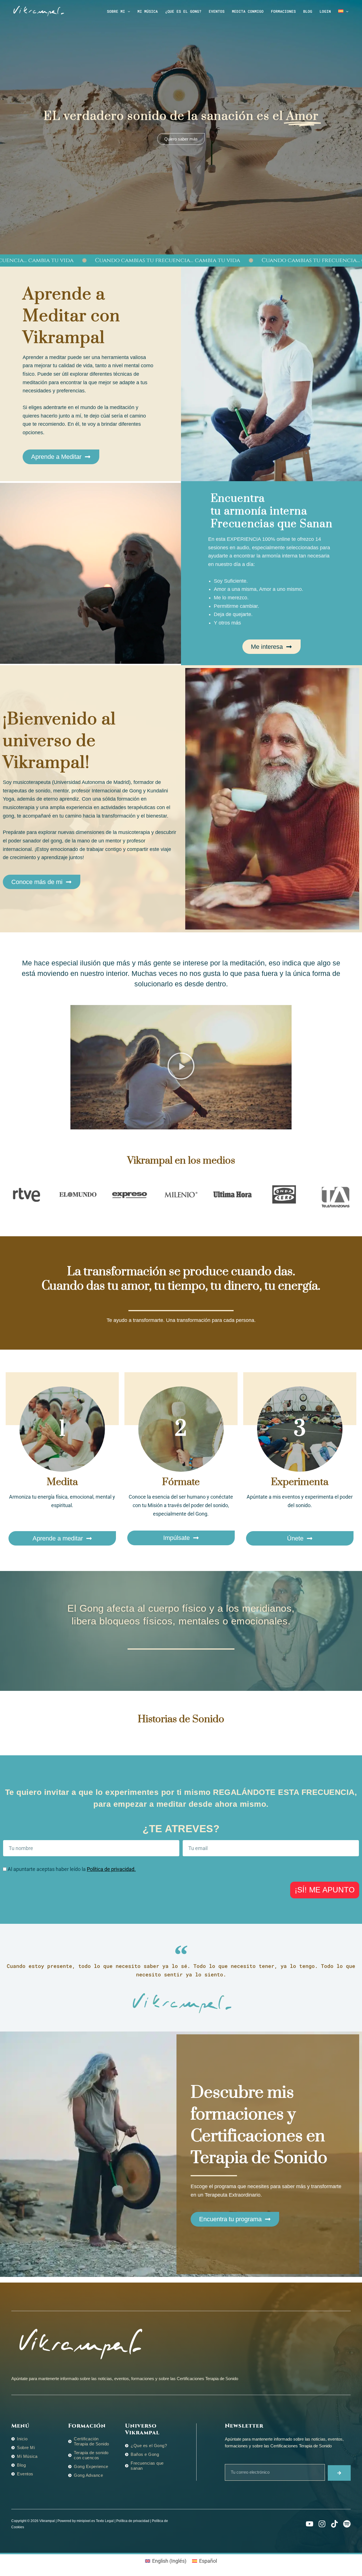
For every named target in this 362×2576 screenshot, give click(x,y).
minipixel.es (86, 2521)
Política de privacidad (133, 2521)
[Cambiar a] (343, 11)
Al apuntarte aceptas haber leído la (72, 1869)
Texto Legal (105, 2521)
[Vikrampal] (38, 11)
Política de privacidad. (111, 1869)
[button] (128, 11)
